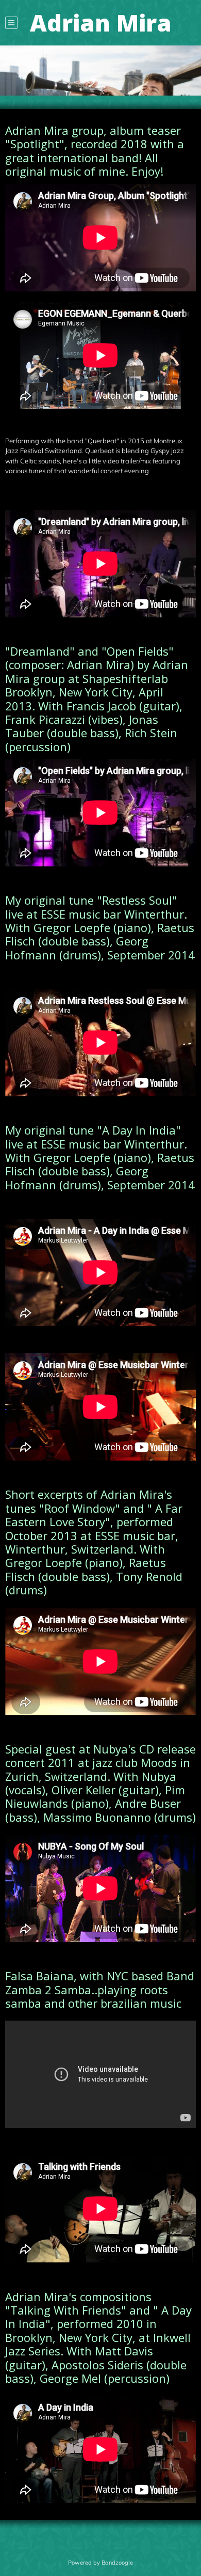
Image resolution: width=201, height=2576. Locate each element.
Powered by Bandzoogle (100, 2563)
